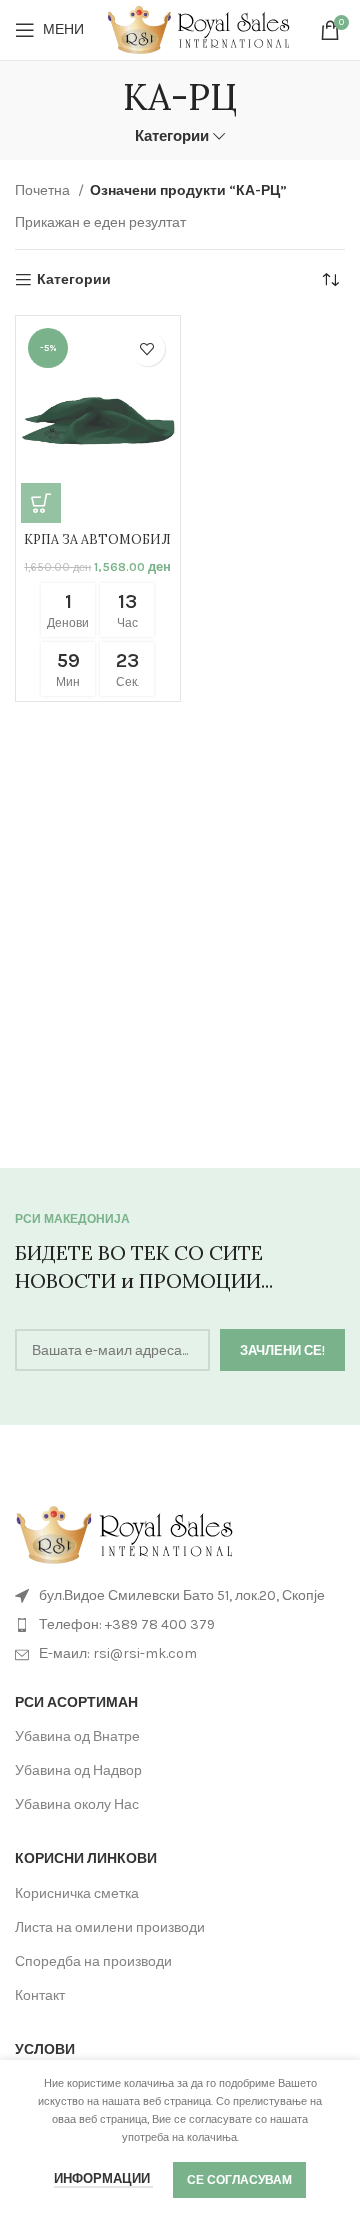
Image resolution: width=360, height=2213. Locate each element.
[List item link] (180, 1625)
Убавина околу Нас (77, 1804)
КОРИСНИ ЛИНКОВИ (86, 1858)
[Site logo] (199, 28)
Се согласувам (239, 2180)
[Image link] (125, 1533)
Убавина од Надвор (78, 1770)
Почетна (44, 190)
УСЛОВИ (45, 2049)
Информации (103, 2178)
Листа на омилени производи (110, 1927)
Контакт (40, 1995)
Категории (172, 136)
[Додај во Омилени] (147, 348)
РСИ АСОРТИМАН (76, 1702)
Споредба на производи (93, 1961)
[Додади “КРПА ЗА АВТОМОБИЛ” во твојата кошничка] (41, 503)
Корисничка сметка (77, 1893)
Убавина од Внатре (77, 1736)
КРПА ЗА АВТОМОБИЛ (97, 539)
